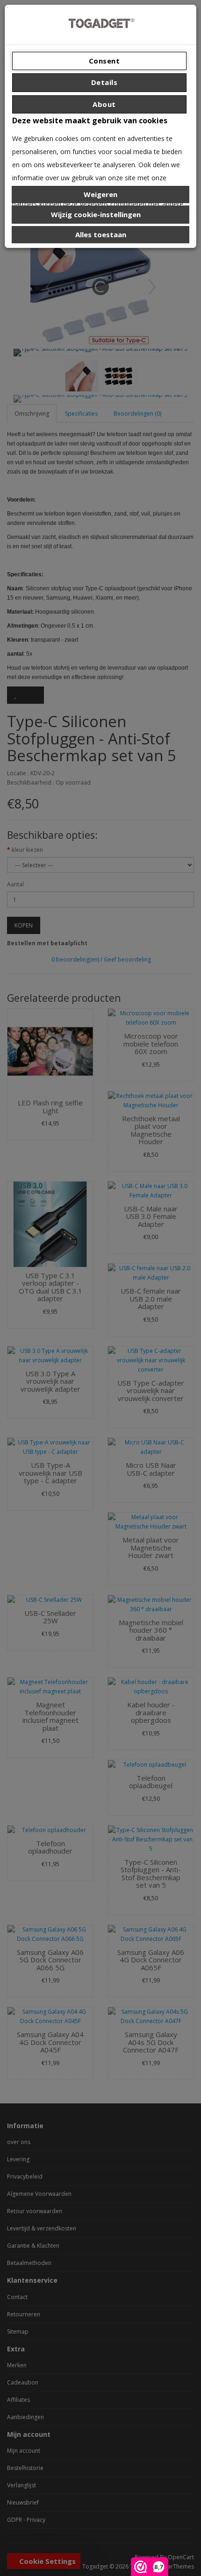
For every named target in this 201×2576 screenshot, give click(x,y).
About (103, 104)
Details (103, 82)
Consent (103, 61)
